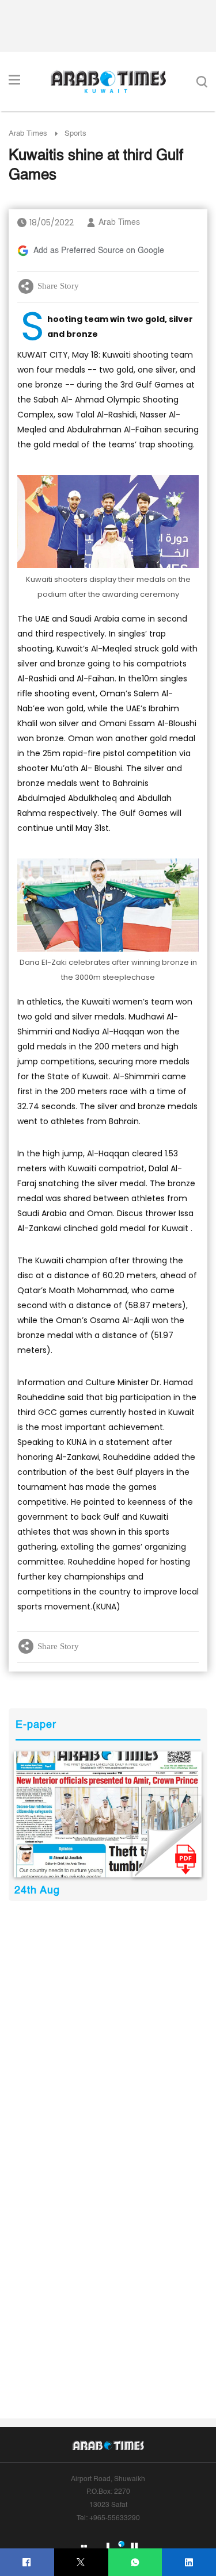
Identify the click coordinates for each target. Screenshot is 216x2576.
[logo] (108, 82)
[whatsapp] (135, 2562)
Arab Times (28, 134)
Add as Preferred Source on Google (99, 251)
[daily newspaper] (108, 1814)
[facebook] (27, 2562)
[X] (81, 2562)
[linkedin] (189, 2562)
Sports (75, 134)
